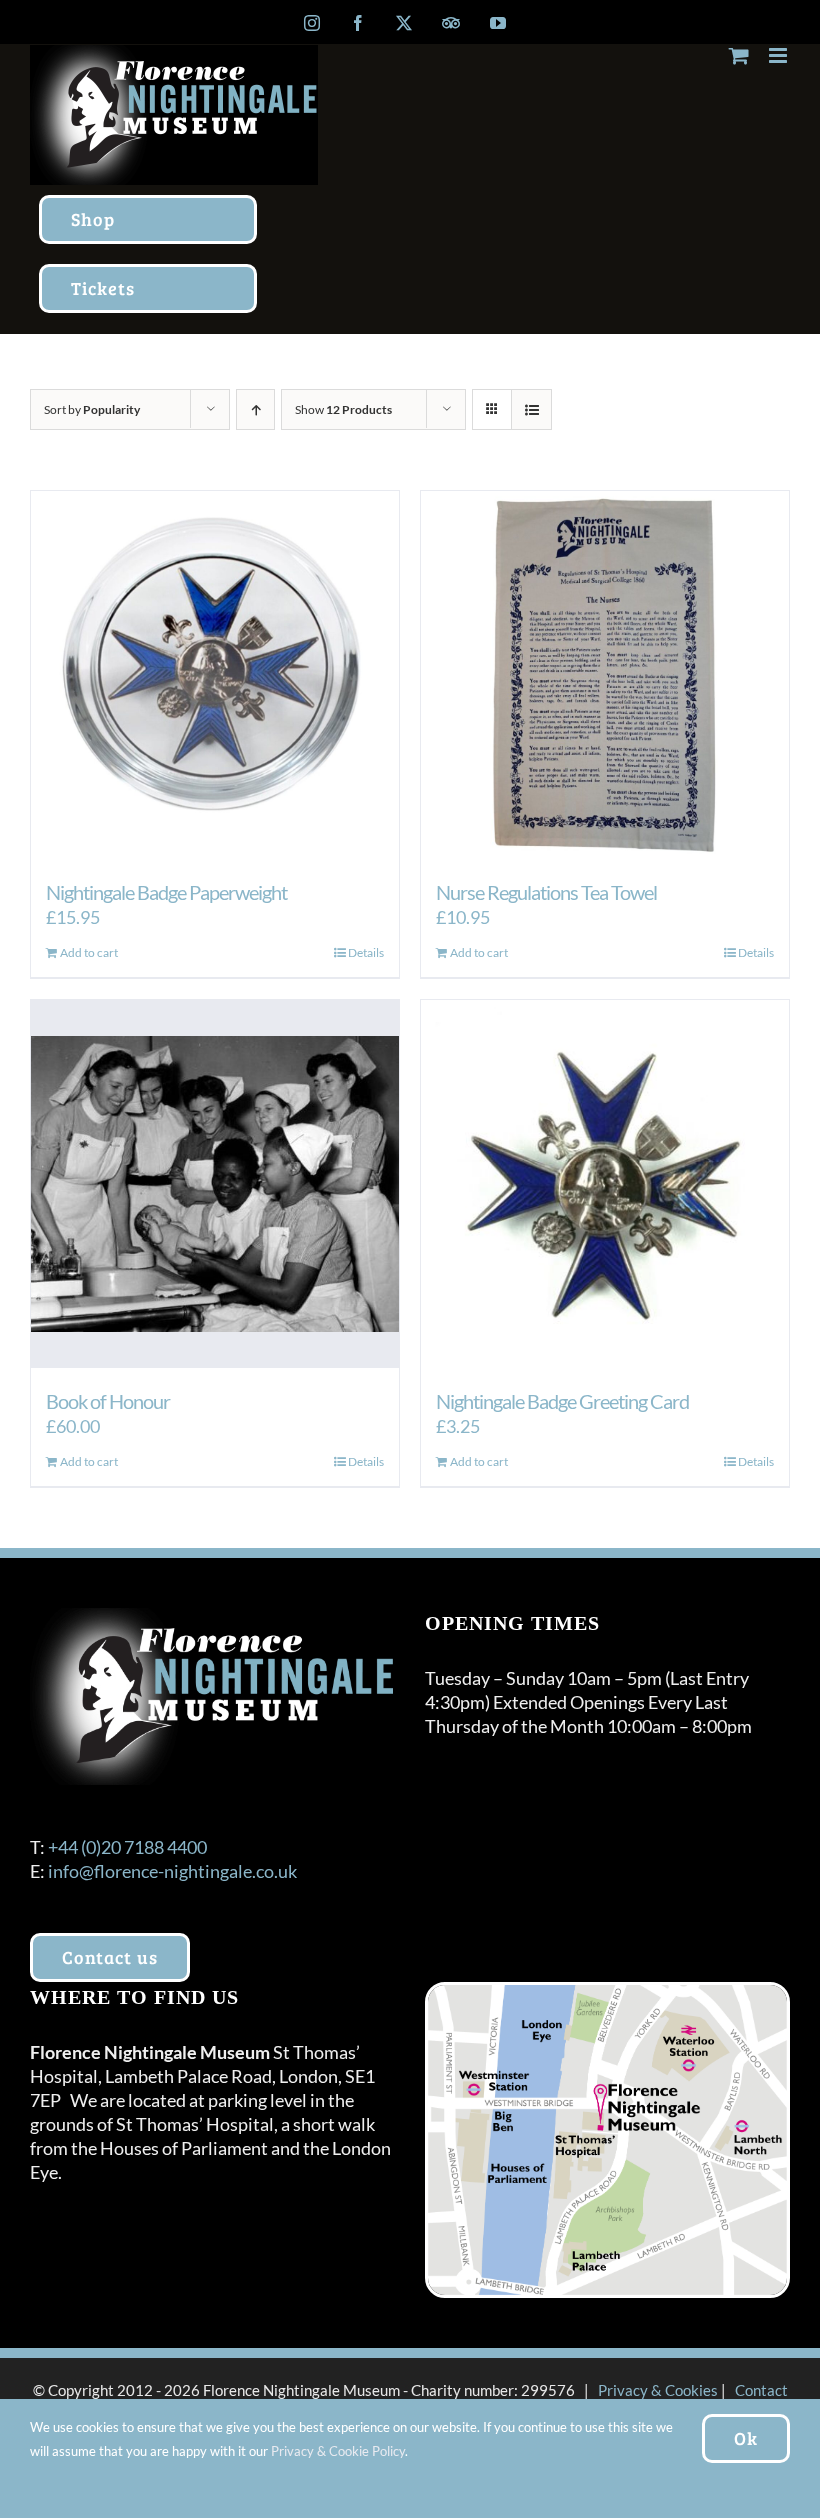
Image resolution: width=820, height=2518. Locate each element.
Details (366, 952)
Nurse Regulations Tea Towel (546, 892)
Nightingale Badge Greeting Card (562, 1401)
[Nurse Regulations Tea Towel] (605, 675)
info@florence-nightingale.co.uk (172, 1871)
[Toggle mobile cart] (739, 55)
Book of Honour (108, 1401)
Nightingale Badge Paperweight (166, 892)
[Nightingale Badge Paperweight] (215, 675)
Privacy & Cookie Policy (338, 2451)
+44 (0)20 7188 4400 (127, 1847)
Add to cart (89, 952)
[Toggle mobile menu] (779, 55)
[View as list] (531, 409)
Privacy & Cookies (658, 2390)
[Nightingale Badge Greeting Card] (605, 1184)
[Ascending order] (255, 409)
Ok (746, 2438)
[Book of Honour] (215, 1184)
